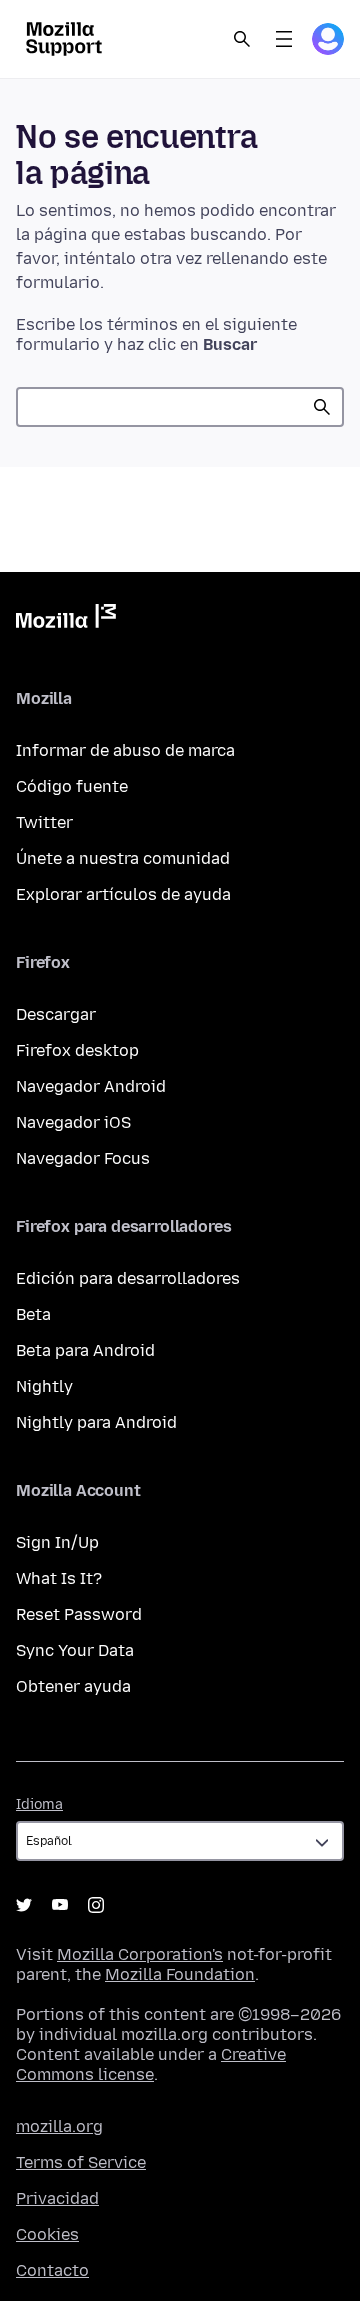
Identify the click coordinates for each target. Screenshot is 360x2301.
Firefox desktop (77, 1050)
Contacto (52, 2270)
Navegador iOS (73, 1122)
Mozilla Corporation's (140, 1954)
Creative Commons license (151, 2064)
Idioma (39, 1804)
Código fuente (72, 786)
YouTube (60, 1905)
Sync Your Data (75, 1650)
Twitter (44, 822)
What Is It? (59, 1578)
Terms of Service (81, 2162)
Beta (33, 1314)
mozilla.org (59, 2126)
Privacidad (57, 2198)
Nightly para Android (96, 1422)
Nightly (44, 1386)
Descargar (56, 1014)
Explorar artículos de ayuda (123, 894)
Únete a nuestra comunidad (123, 858)
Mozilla (66, 620)
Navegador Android (91, 1086)
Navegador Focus (83, 1158)
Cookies (47, 2234)
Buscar (322, 407)
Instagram (96, 1905)
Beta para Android (85, 1350)
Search (242, 39)
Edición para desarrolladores (128, 1278)
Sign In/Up (57, 1542)
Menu (284, 39)
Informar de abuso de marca (125, 750)
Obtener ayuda (73, 1686)
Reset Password (79, 1614)
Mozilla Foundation (180, 1974)
